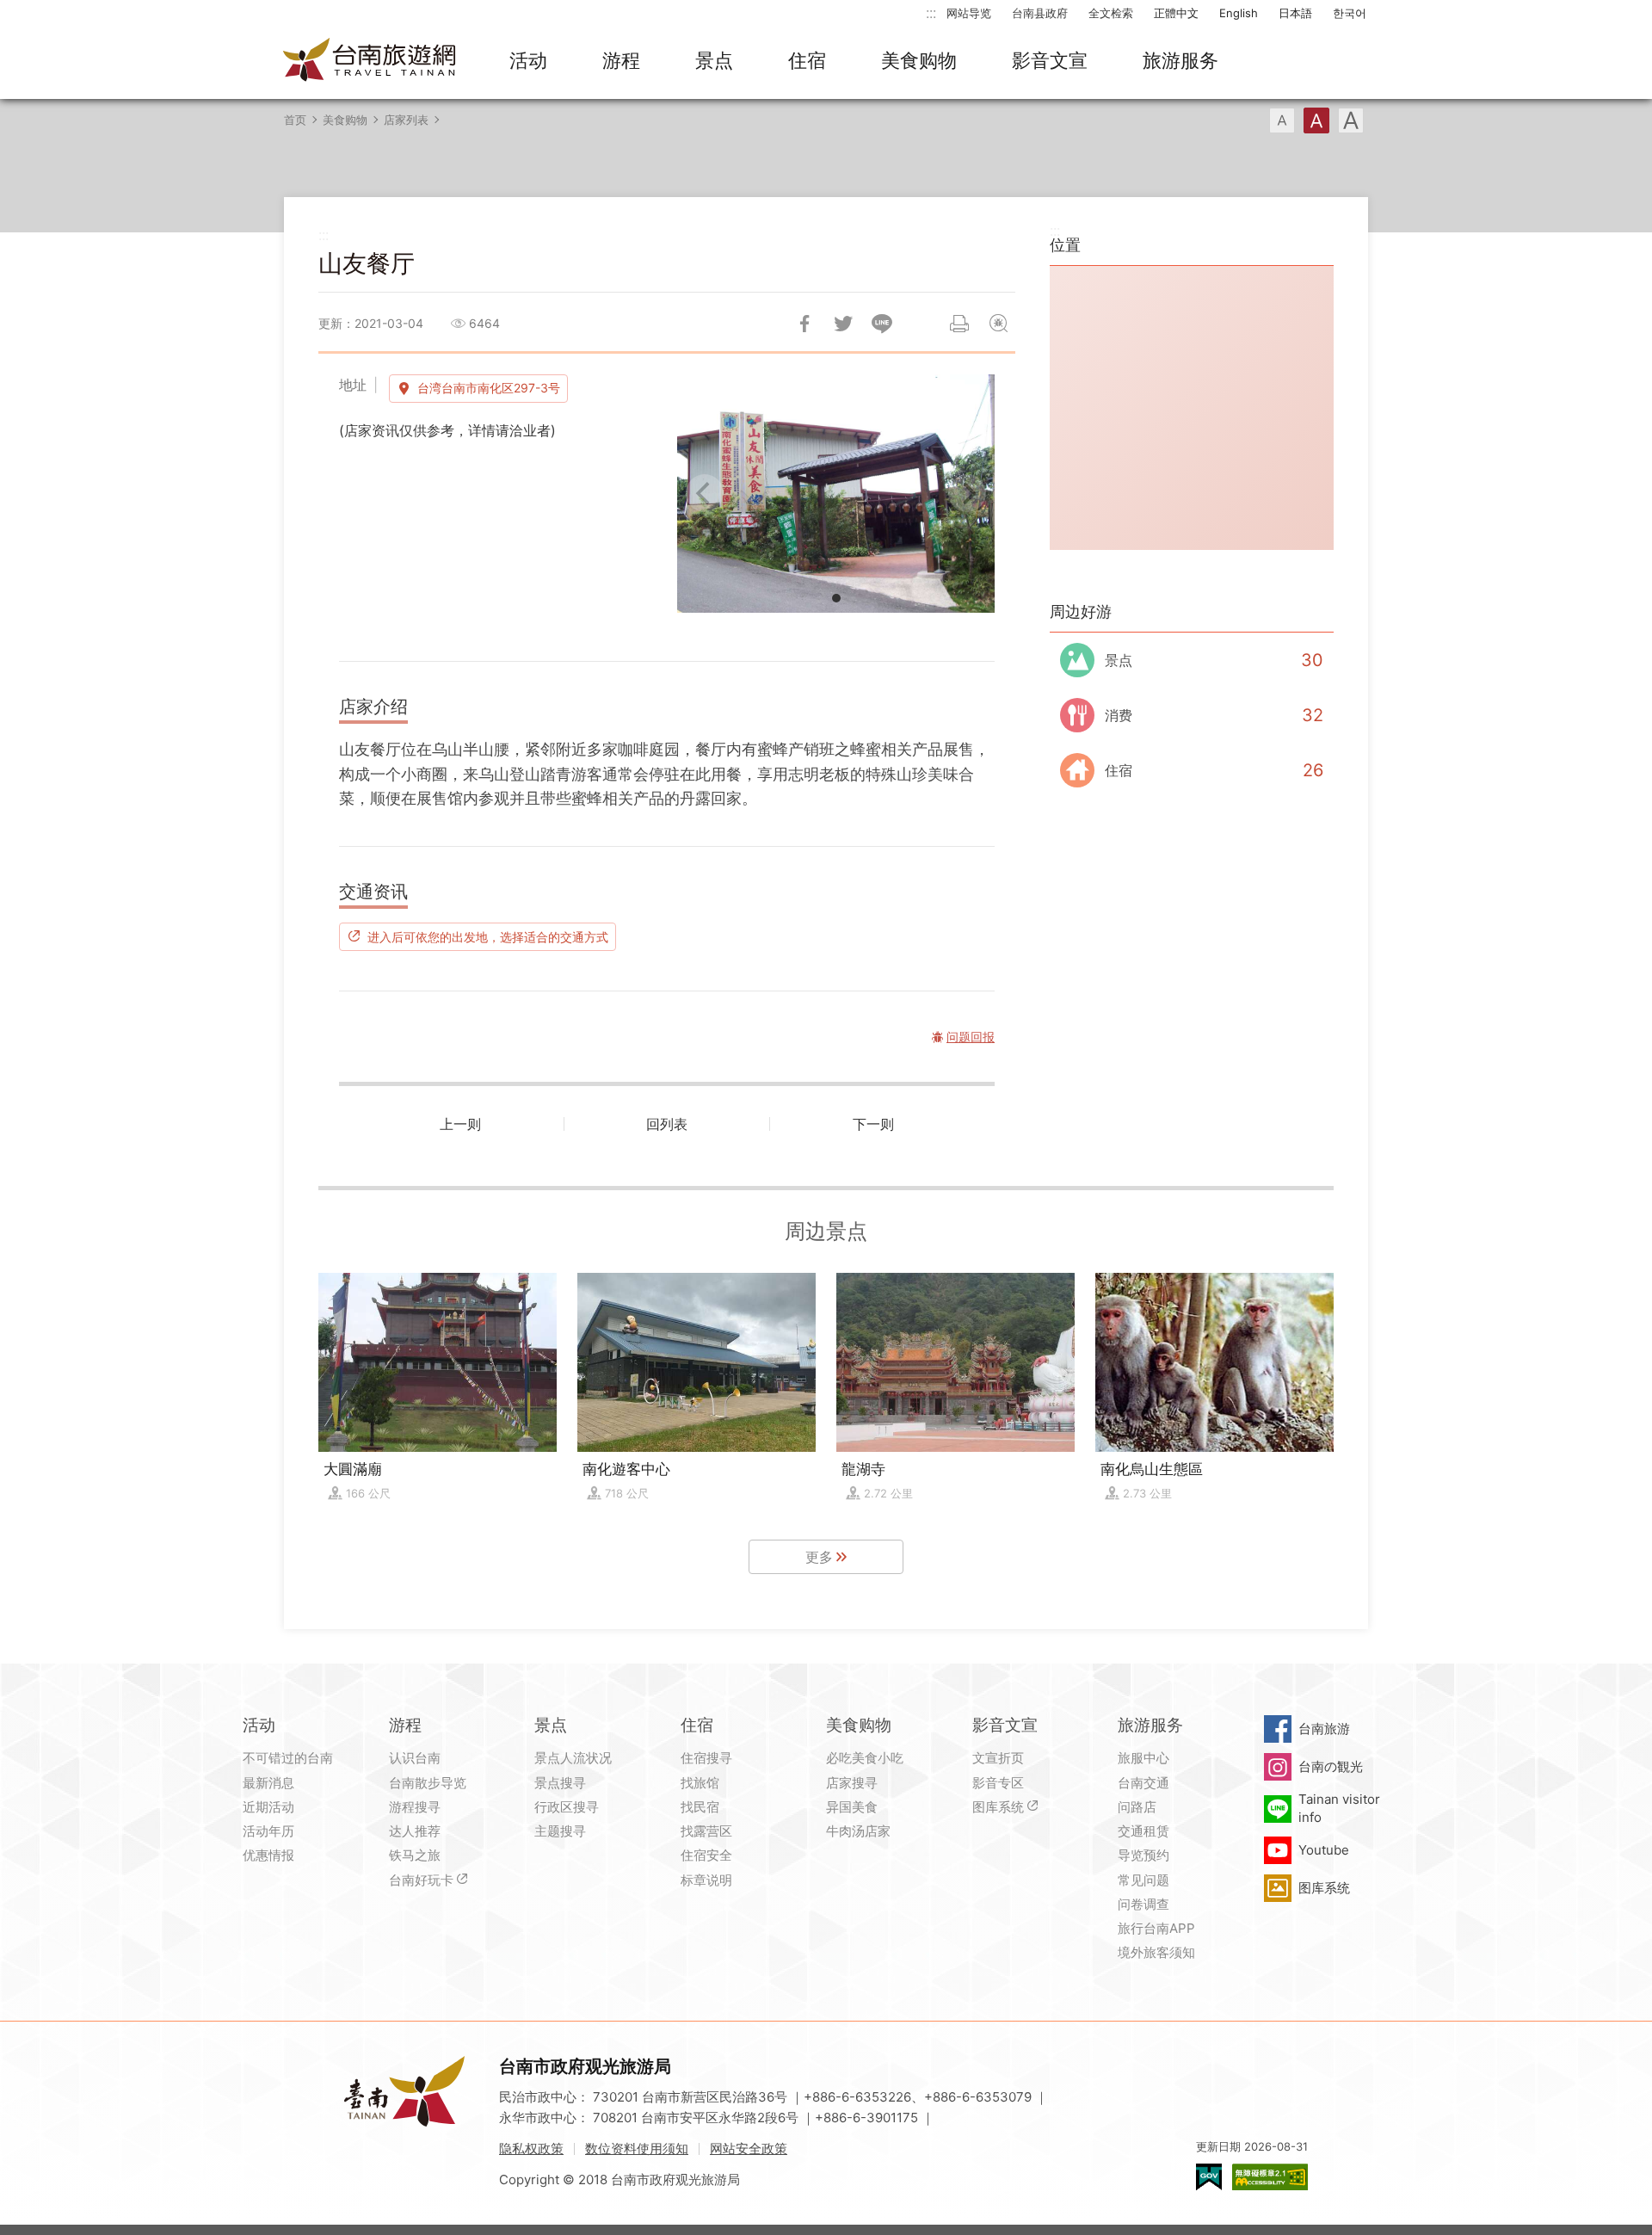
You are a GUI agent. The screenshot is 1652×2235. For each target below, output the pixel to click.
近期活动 (268, 1807)
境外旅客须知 (1156, 1952)
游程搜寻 (415, 1807)
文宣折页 (998, 1758)
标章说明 (706, 1880)
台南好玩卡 (421, 1880)
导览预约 (1143, 1855)
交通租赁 (1143, 1831)
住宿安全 (706, 1855)
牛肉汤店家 (858, 1831)
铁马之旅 (415, 1855)
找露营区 (706, 1831)
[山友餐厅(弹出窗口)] (836, 494)
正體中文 (1176, 13)
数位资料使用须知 (637, 2149)
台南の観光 (1331, 1766)
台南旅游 (1324, 1729)
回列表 (667, 1124)
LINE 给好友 (882, 324)
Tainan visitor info (1339, 1808)
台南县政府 (1040, 13)
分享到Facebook (804, 324)
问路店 (1137, 1807)
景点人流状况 (573, 1758)
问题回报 (998, 324)
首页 (295, 120)
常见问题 (1143, 1880)
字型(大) (1351, 120)
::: (931, 12)
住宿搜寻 (706, 1758)
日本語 (1295, 13)
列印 (959, 324)
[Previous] (705, 493)
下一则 (873, 1124)
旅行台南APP (1156, 1928)
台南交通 (1143, 1783)
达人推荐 (415, 1831)
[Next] (967, 493)
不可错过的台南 (288, 1758)
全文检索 (1111, 13)
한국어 (1350, 13)
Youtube (1324, 1850)
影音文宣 (1050, 60)
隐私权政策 (531, 2149)
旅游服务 (1180, 60)
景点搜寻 (560, 1783)
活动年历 (268, 1831)
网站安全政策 (749, 2149)
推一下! (843, 324)
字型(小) (1282, 120)
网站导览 (969, 13)
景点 (714, 60)
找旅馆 (700, 1783)
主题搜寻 (560, 1831)
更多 (819, 1557)
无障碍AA (1270, 2177)
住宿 (807, 60)
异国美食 (852, 1807)
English (1239, 13)
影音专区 (998, 1783)
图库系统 (998, 1807)
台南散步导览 (428, 1783)
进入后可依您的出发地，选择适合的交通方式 (488, 936)
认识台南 (415, 1758)
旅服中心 (1143, 1758)
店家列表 (406, 120)
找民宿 (700, 1807)
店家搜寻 (852, 1783)
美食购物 (919, 60)
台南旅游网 (370, 61)
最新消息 (268, 1783)
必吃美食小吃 (865, 1758)
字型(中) (1316, 120)
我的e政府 (1209, 2177)
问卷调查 (1143, 1904)
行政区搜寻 (567, 1807)
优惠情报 (268, 1855)
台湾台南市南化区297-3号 (489, 388)
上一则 (460, 1124)
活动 (528, 60)
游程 (621, 60)
